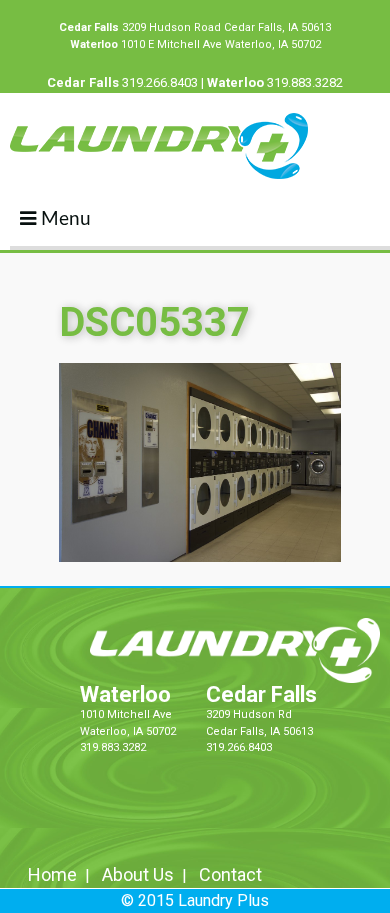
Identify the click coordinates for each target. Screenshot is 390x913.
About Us (138, 874)
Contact (230, 874)
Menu (63, 219)
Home (52, 874)
